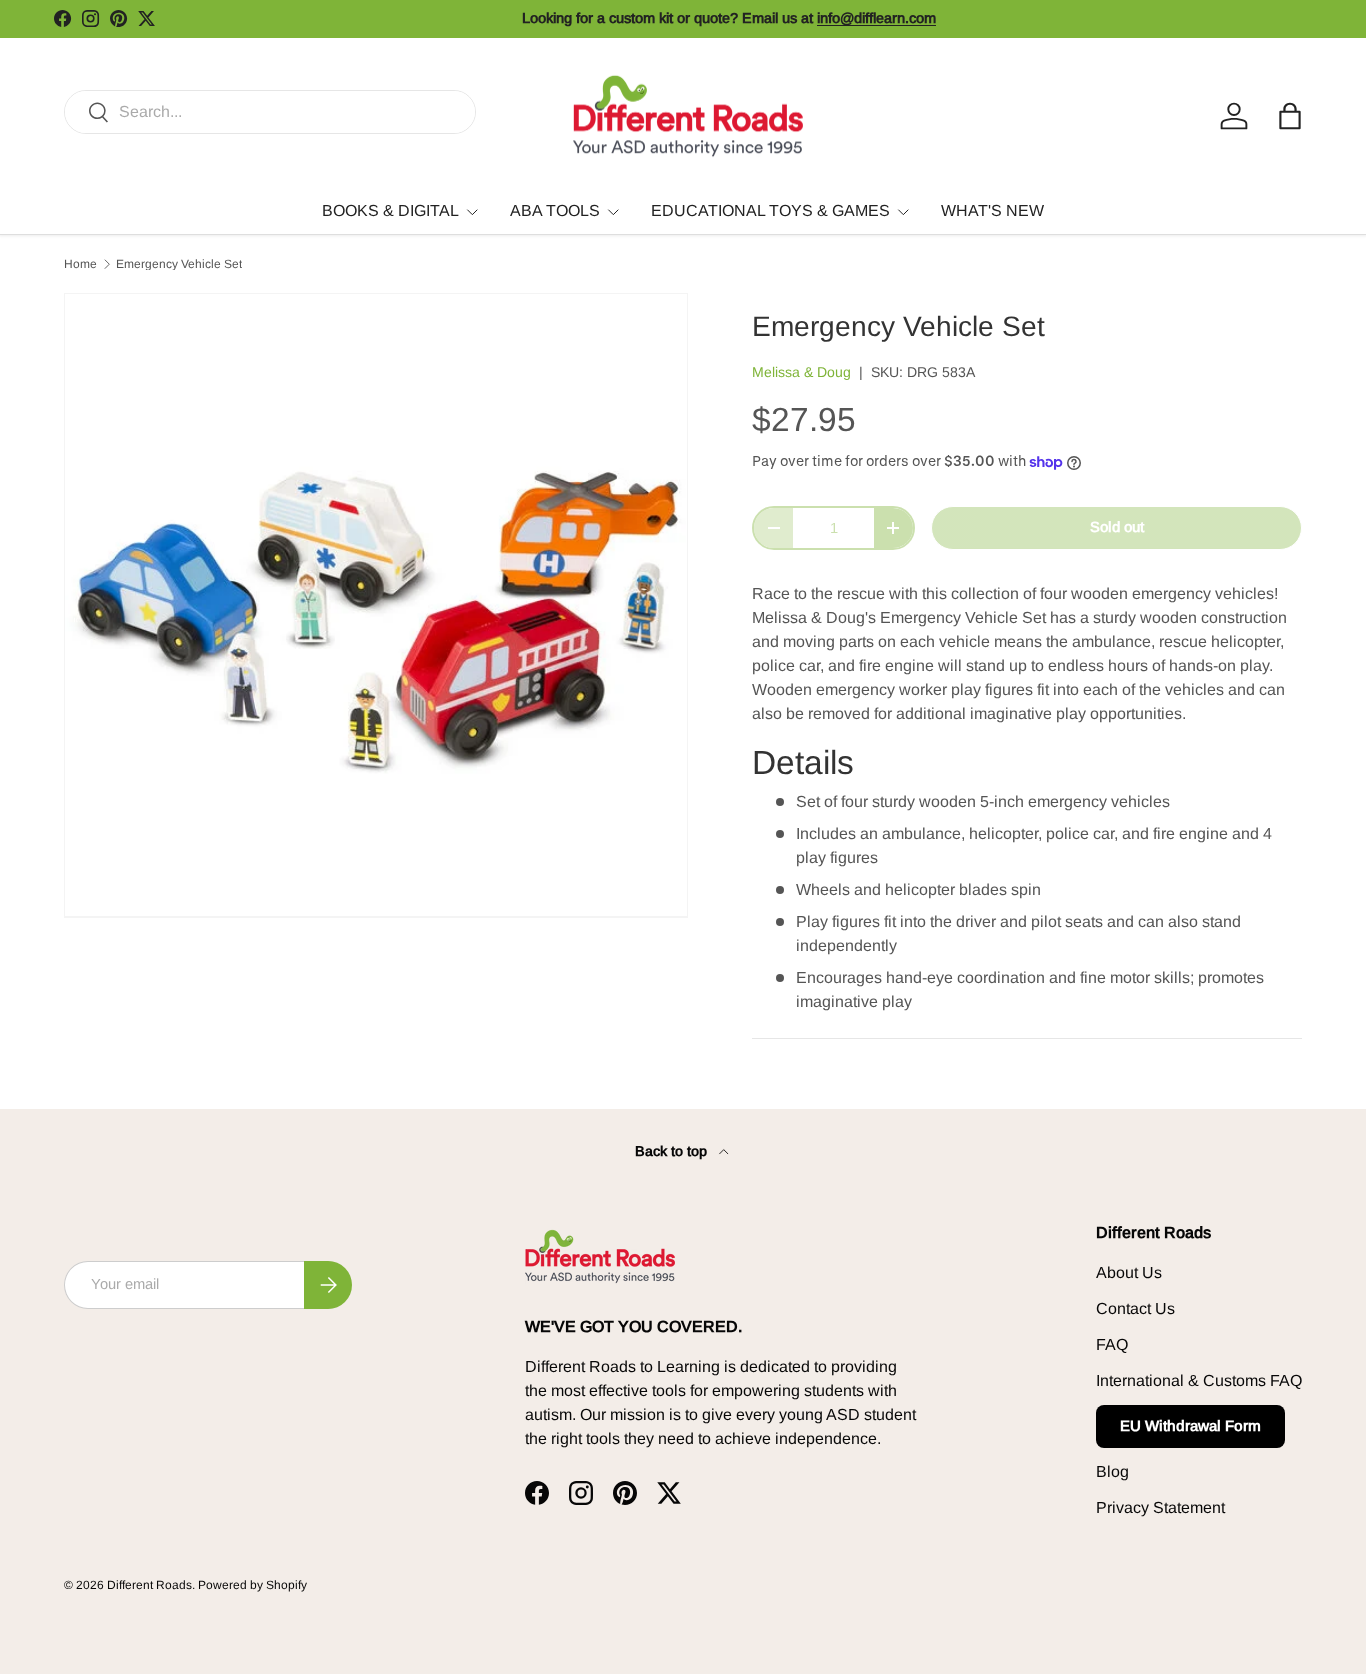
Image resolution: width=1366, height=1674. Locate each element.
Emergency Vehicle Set (179, 264)
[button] (1290, 116)
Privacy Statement (1160, 1507)
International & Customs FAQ (1199, 1380)
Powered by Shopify (252, 1585)
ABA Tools (555, 210)
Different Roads (149, 1585)
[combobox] (270, 112)
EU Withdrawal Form (1190, 1425)
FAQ (1112, 1344)
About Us (1129, 1272)
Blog (1112, 1471)
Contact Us (1135, 1308)
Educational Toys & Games (770, 210)
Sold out (1117, 527)
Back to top (673, 1151)
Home (80, 264)
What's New (992, 210)
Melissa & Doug (801, 372)
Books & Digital (390, 210)
